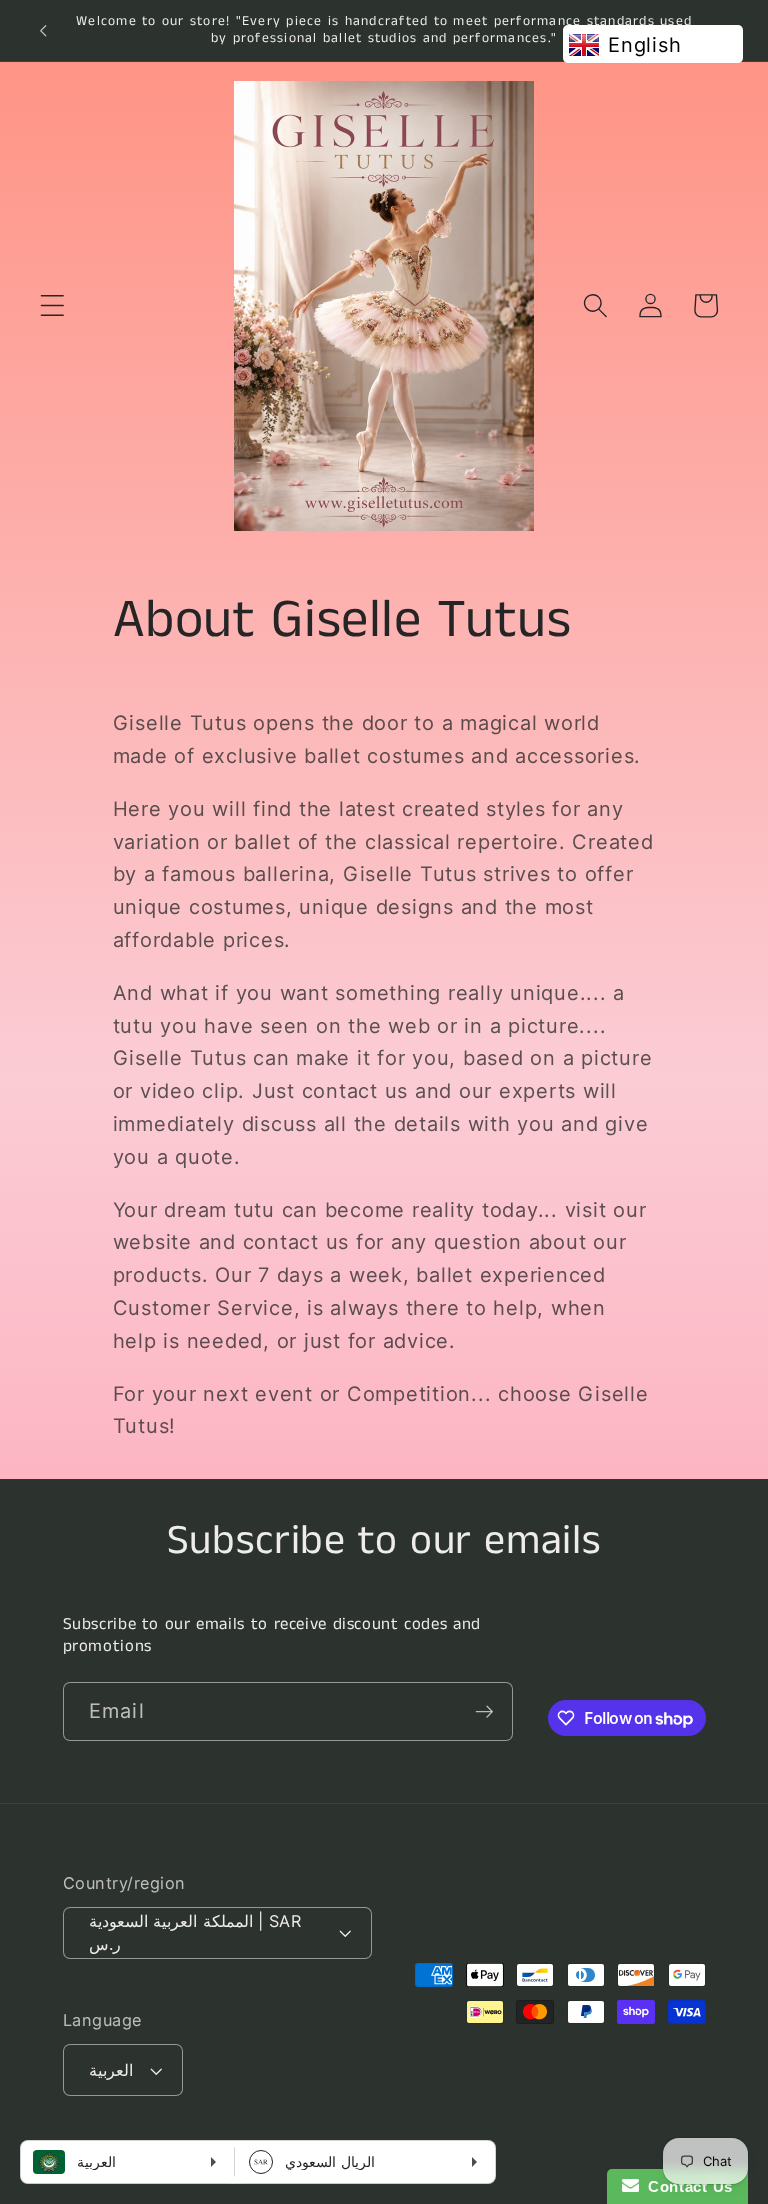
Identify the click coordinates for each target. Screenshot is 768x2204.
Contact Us (686, 2186)
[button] (52, 305)
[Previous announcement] (43, 30)
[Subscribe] (484, 1711)
